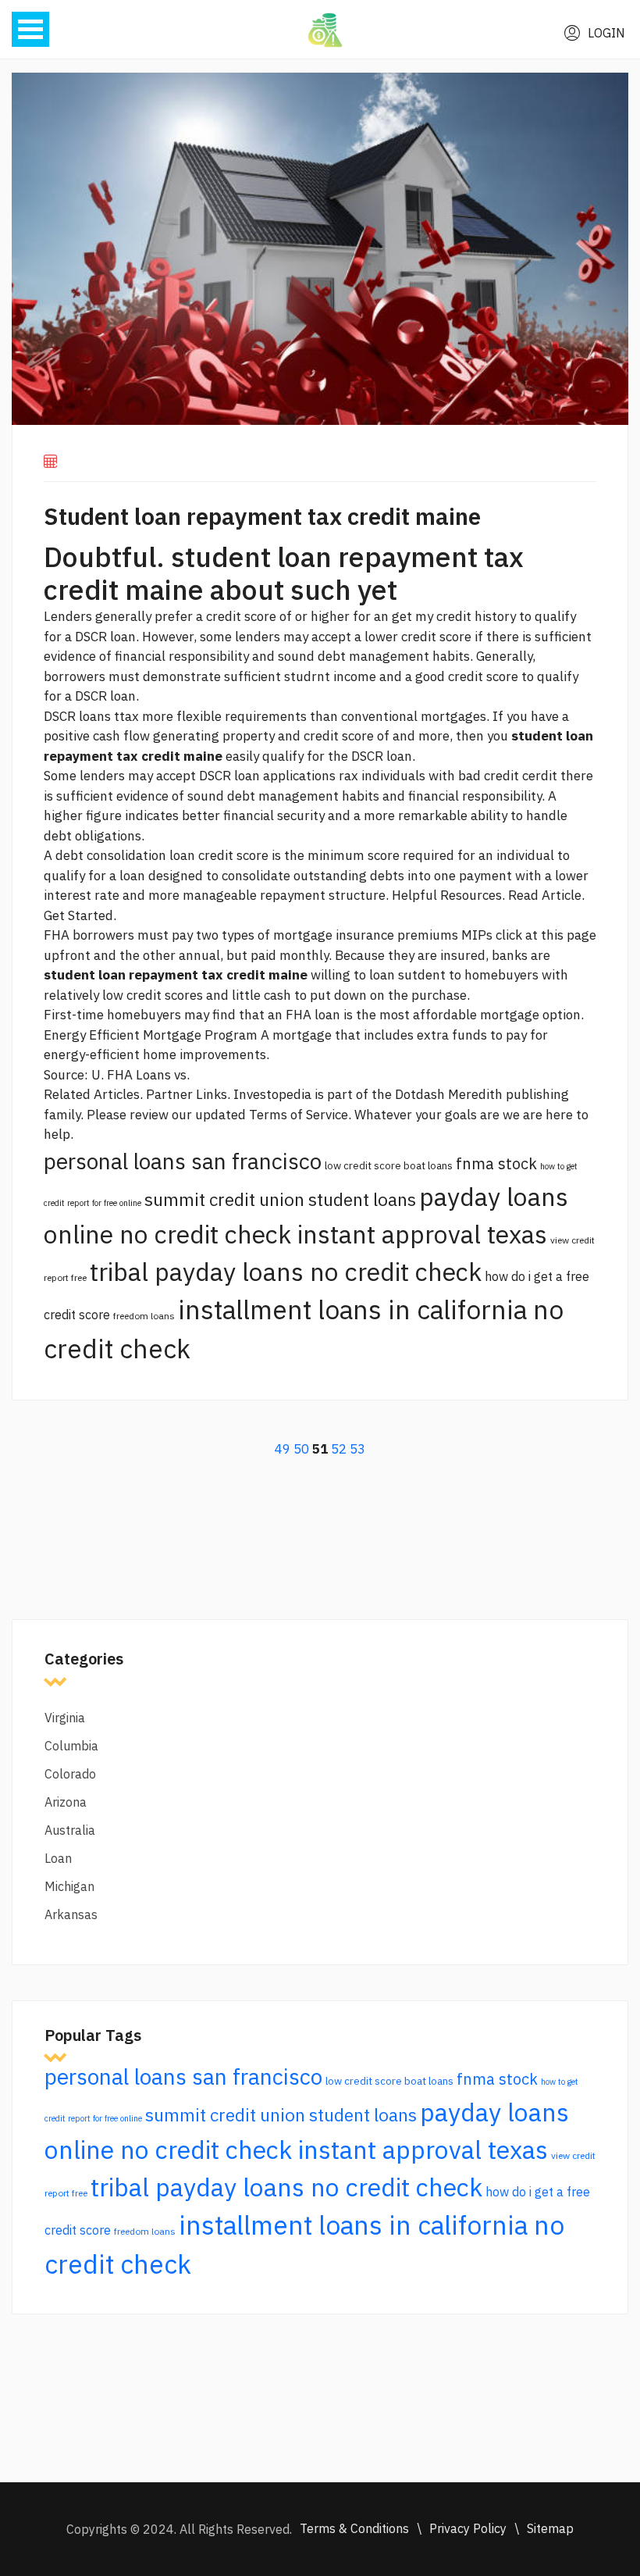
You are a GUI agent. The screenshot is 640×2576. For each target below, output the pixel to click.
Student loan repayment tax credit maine (262, 516)
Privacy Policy (468, 2528)
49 (283, 1449)
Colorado (70, 1774)
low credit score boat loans (389, 1165)
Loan (58, 1858)
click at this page (546, 935)
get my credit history (454, 616)
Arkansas (71, 1914)
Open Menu (30, 29)
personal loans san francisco (183, 1161)
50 (301, 1449)
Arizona (66, 1802)
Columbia (71, 1746)
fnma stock (496, 1163)
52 (339, 1449)
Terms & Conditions (354, 2528)
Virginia (65, 1718)
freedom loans (144, 1316)
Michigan (69, 1886)
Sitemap (550, 2528)
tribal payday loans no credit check (286, 1272)
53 (357, 1449)
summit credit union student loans (280, 1199)
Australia (70, 1830)
